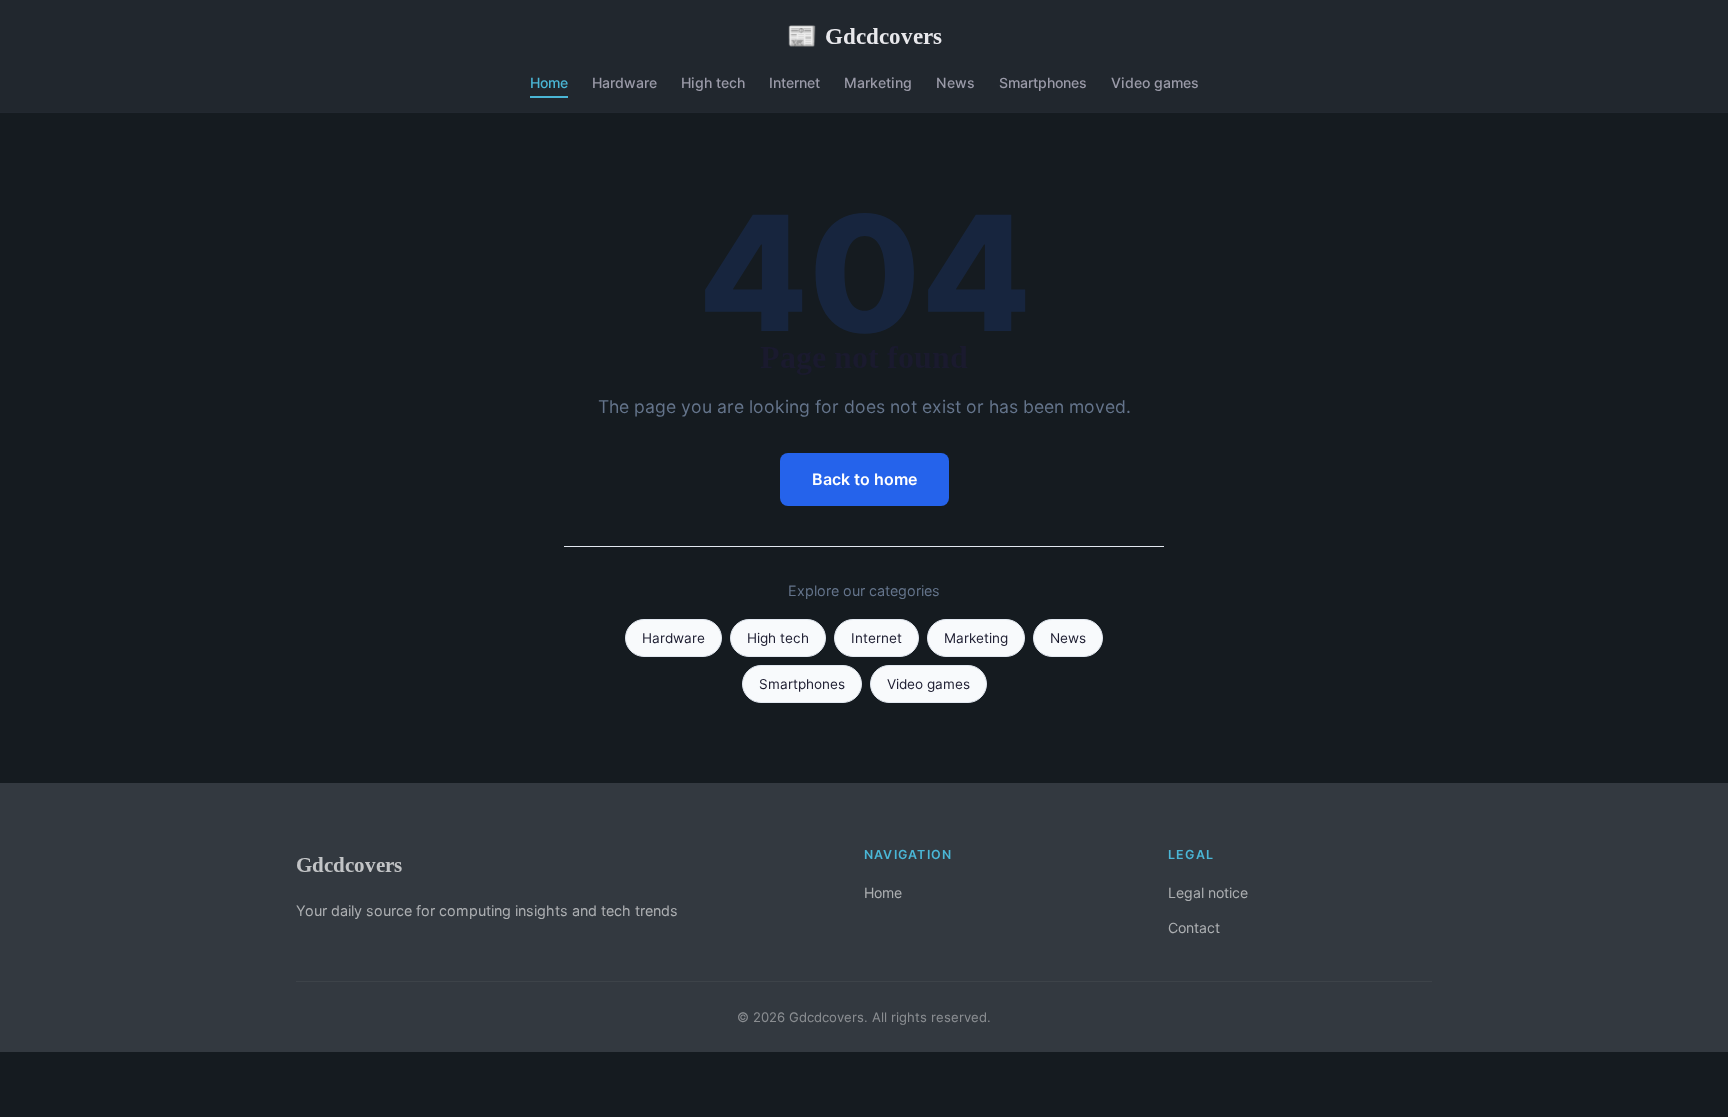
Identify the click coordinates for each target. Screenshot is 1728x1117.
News (955, 82)
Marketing (878, 82)
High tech (713, 82)
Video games (1155, 82)
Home (549, 82)
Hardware (624, 82)
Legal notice (1208, 892)
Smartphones (1043, 82)
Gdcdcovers (864, 36)
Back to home (864, 479)
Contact (1194, 927)
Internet (794, 82)
